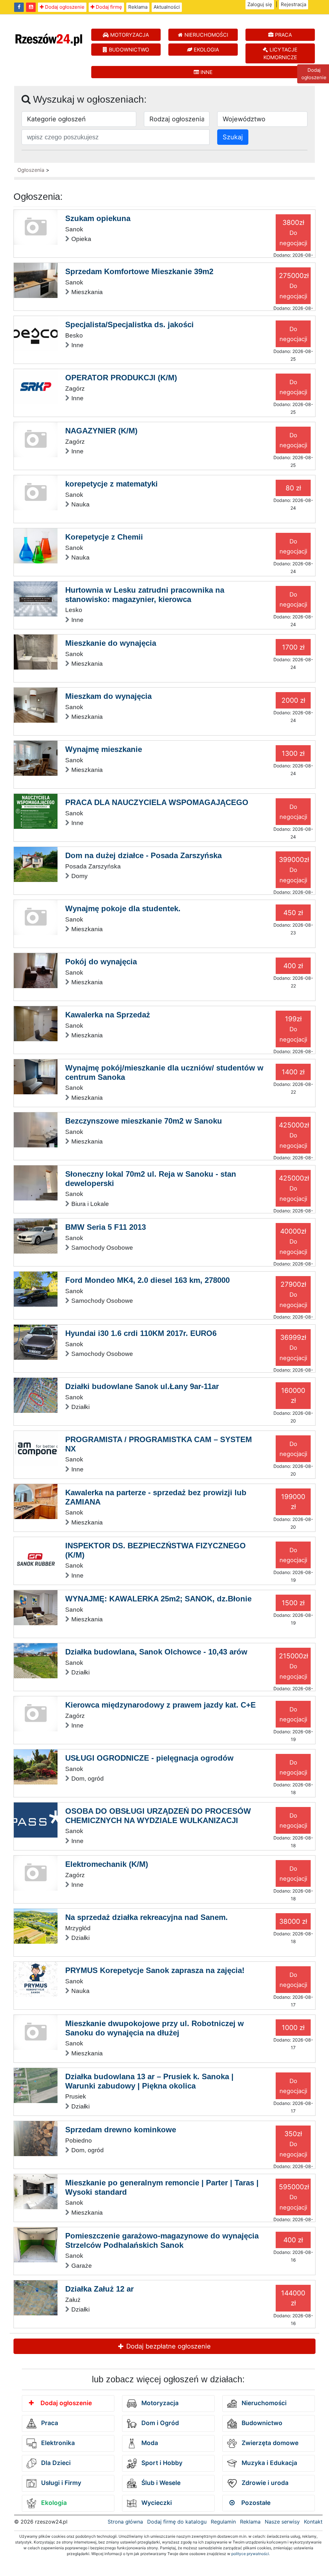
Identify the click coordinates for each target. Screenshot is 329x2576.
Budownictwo (261, 2423)
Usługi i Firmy (60, 2483)
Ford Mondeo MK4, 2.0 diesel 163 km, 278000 (147, 1280)
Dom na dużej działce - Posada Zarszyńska (143, 855)
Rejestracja (293, 4)
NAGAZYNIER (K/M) (101, 431)
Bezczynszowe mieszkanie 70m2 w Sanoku (144, 1121)
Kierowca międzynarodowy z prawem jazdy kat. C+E (160, 1705)
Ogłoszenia (31, 170)
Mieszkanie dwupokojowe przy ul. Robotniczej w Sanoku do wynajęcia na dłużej (155, 2028)
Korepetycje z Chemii (104, 537)
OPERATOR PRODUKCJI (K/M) (121, 378)
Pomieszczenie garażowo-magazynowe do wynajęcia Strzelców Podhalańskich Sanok (162, 2240)
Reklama (138, 7)
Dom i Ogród (159, 2423)
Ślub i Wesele (160, 2483)
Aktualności (167, 7)
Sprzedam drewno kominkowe (121, 2130)
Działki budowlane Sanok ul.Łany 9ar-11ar (142, 1386)
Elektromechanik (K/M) (107, 1864)
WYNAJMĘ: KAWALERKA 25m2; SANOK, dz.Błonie (158, 1599)
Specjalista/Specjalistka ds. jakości (129, 324)
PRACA (283, 35)
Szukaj (233, 137)
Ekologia (53, 2503)
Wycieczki (156, 2503)
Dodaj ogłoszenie (64, 7)
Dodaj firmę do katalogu (177, 2522)
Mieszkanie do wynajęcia (111, 643)
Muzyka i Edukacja (269, 2463)
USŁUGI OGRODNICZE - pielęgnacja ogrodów (149, 1758)
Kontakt (313, 2522)
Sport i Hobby (161, 2463)
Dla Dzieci (55, 2463)
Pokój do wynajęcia (101, 962)
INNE (206, 72)
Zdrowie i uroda (264, 2483)
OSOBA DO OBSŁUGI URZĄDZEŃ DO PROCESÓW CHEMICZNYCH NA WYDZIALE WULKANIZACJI (158, 1816)
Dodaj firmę (108, 7)
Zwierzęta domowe (269, 2443)
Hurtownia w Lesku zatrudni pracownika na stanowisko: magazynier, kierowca (145, 595)
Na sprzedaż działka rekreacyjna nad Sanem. (147, 1917)
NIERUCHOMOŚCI (205, 35)
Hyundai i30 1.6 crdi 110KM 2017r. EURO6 (141, 1333)
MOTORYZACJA (129, 35)
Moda (149, 2443)
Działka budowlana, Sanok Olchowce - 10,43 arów (156, 1652)
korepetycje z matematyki (111, 484)
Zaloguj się (260, 4)
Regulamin (223, 2522)
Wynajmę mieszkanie (104, 749)
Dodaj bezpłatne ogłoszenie (168, 2346)
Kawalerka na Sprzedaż (108, 1015)
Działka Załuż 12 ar (99, 2289)
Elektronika (57, 2443)
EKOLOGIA (206, 50)
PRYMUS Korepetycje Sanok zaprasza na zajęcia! (155, 1970)
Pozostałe (255, 2503)
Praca (49, 2423)
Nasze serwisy (282, 2522)
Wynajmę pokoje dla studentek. (123, 908)
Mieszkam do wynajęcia (108, 696)
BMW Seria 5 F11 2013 (106, 1227)
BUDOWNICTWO (128, 50)
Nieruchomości (263, 2403)
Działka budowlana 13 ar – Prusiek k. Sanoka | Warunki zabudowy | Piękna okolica (149, 2081)
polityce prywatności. (251, 2554)
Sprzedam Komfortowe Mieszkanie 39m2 (139, 271)
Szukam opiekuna (98, 218)
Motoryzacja (159, 2403)
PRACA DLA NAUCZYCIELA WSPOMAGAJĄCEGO (157, 802)
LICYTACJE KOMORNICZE (281, 53)
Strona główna (125, 2522)
